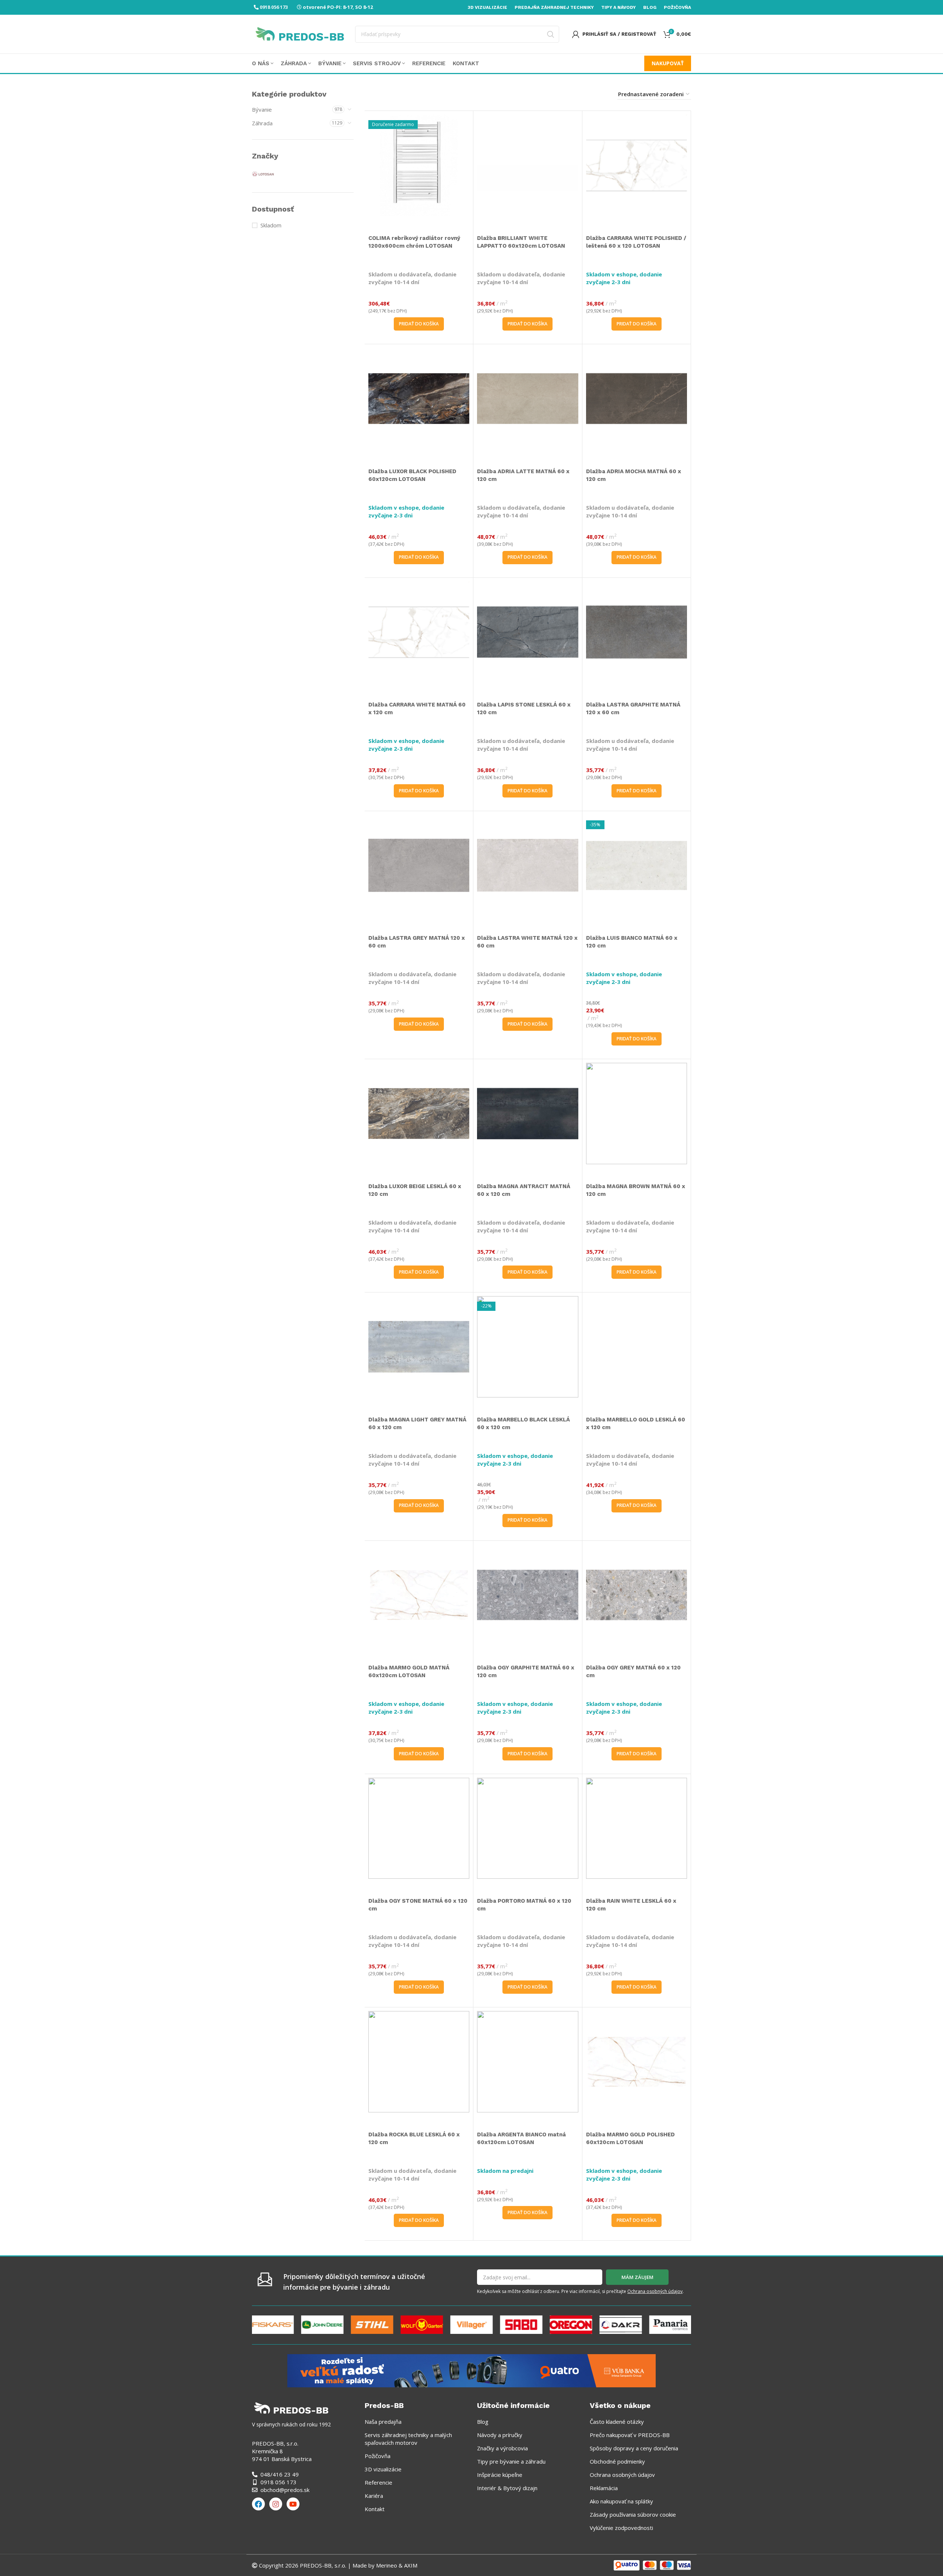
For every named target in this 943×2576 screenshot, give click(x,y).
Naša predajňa (383, 2422)
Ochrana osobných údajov (655, 2291)
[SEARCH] (551, 34)
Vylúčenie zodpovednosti (621, 2528)
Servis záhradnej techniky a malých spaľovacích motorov (408, 2439)
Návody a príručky (500, 2435)
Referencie (378, 2482)
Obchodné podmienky (617, 2461)
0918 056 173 (274, 7)
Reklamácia (604, 2488)
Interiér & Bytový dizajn (507, 2488)
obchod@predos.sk (285, 2490)
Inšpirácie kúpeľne (500, 2475)
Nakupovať (668, 63)
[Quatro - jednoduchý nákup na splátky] (471, 2370)
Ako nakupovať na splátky (621, 2501)
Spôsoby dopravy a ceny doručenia (634, 2448)
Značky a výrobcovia (502, 2448)
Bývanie (262, 109)
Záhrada (262, 123)
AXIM (410, 2565)
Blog (483, 2422)
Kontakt (375, 2509)
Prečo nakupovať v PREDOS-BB (630, 2435)
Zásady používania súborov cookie (633, 2514)
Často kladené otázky (617, 2422)
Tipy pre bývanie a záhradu (511, 2461)
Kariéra (374, 2496)
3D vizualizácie (383, 2469)
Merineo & (389, 2565)
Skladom (271, 225)
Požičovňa (378, 2456)
